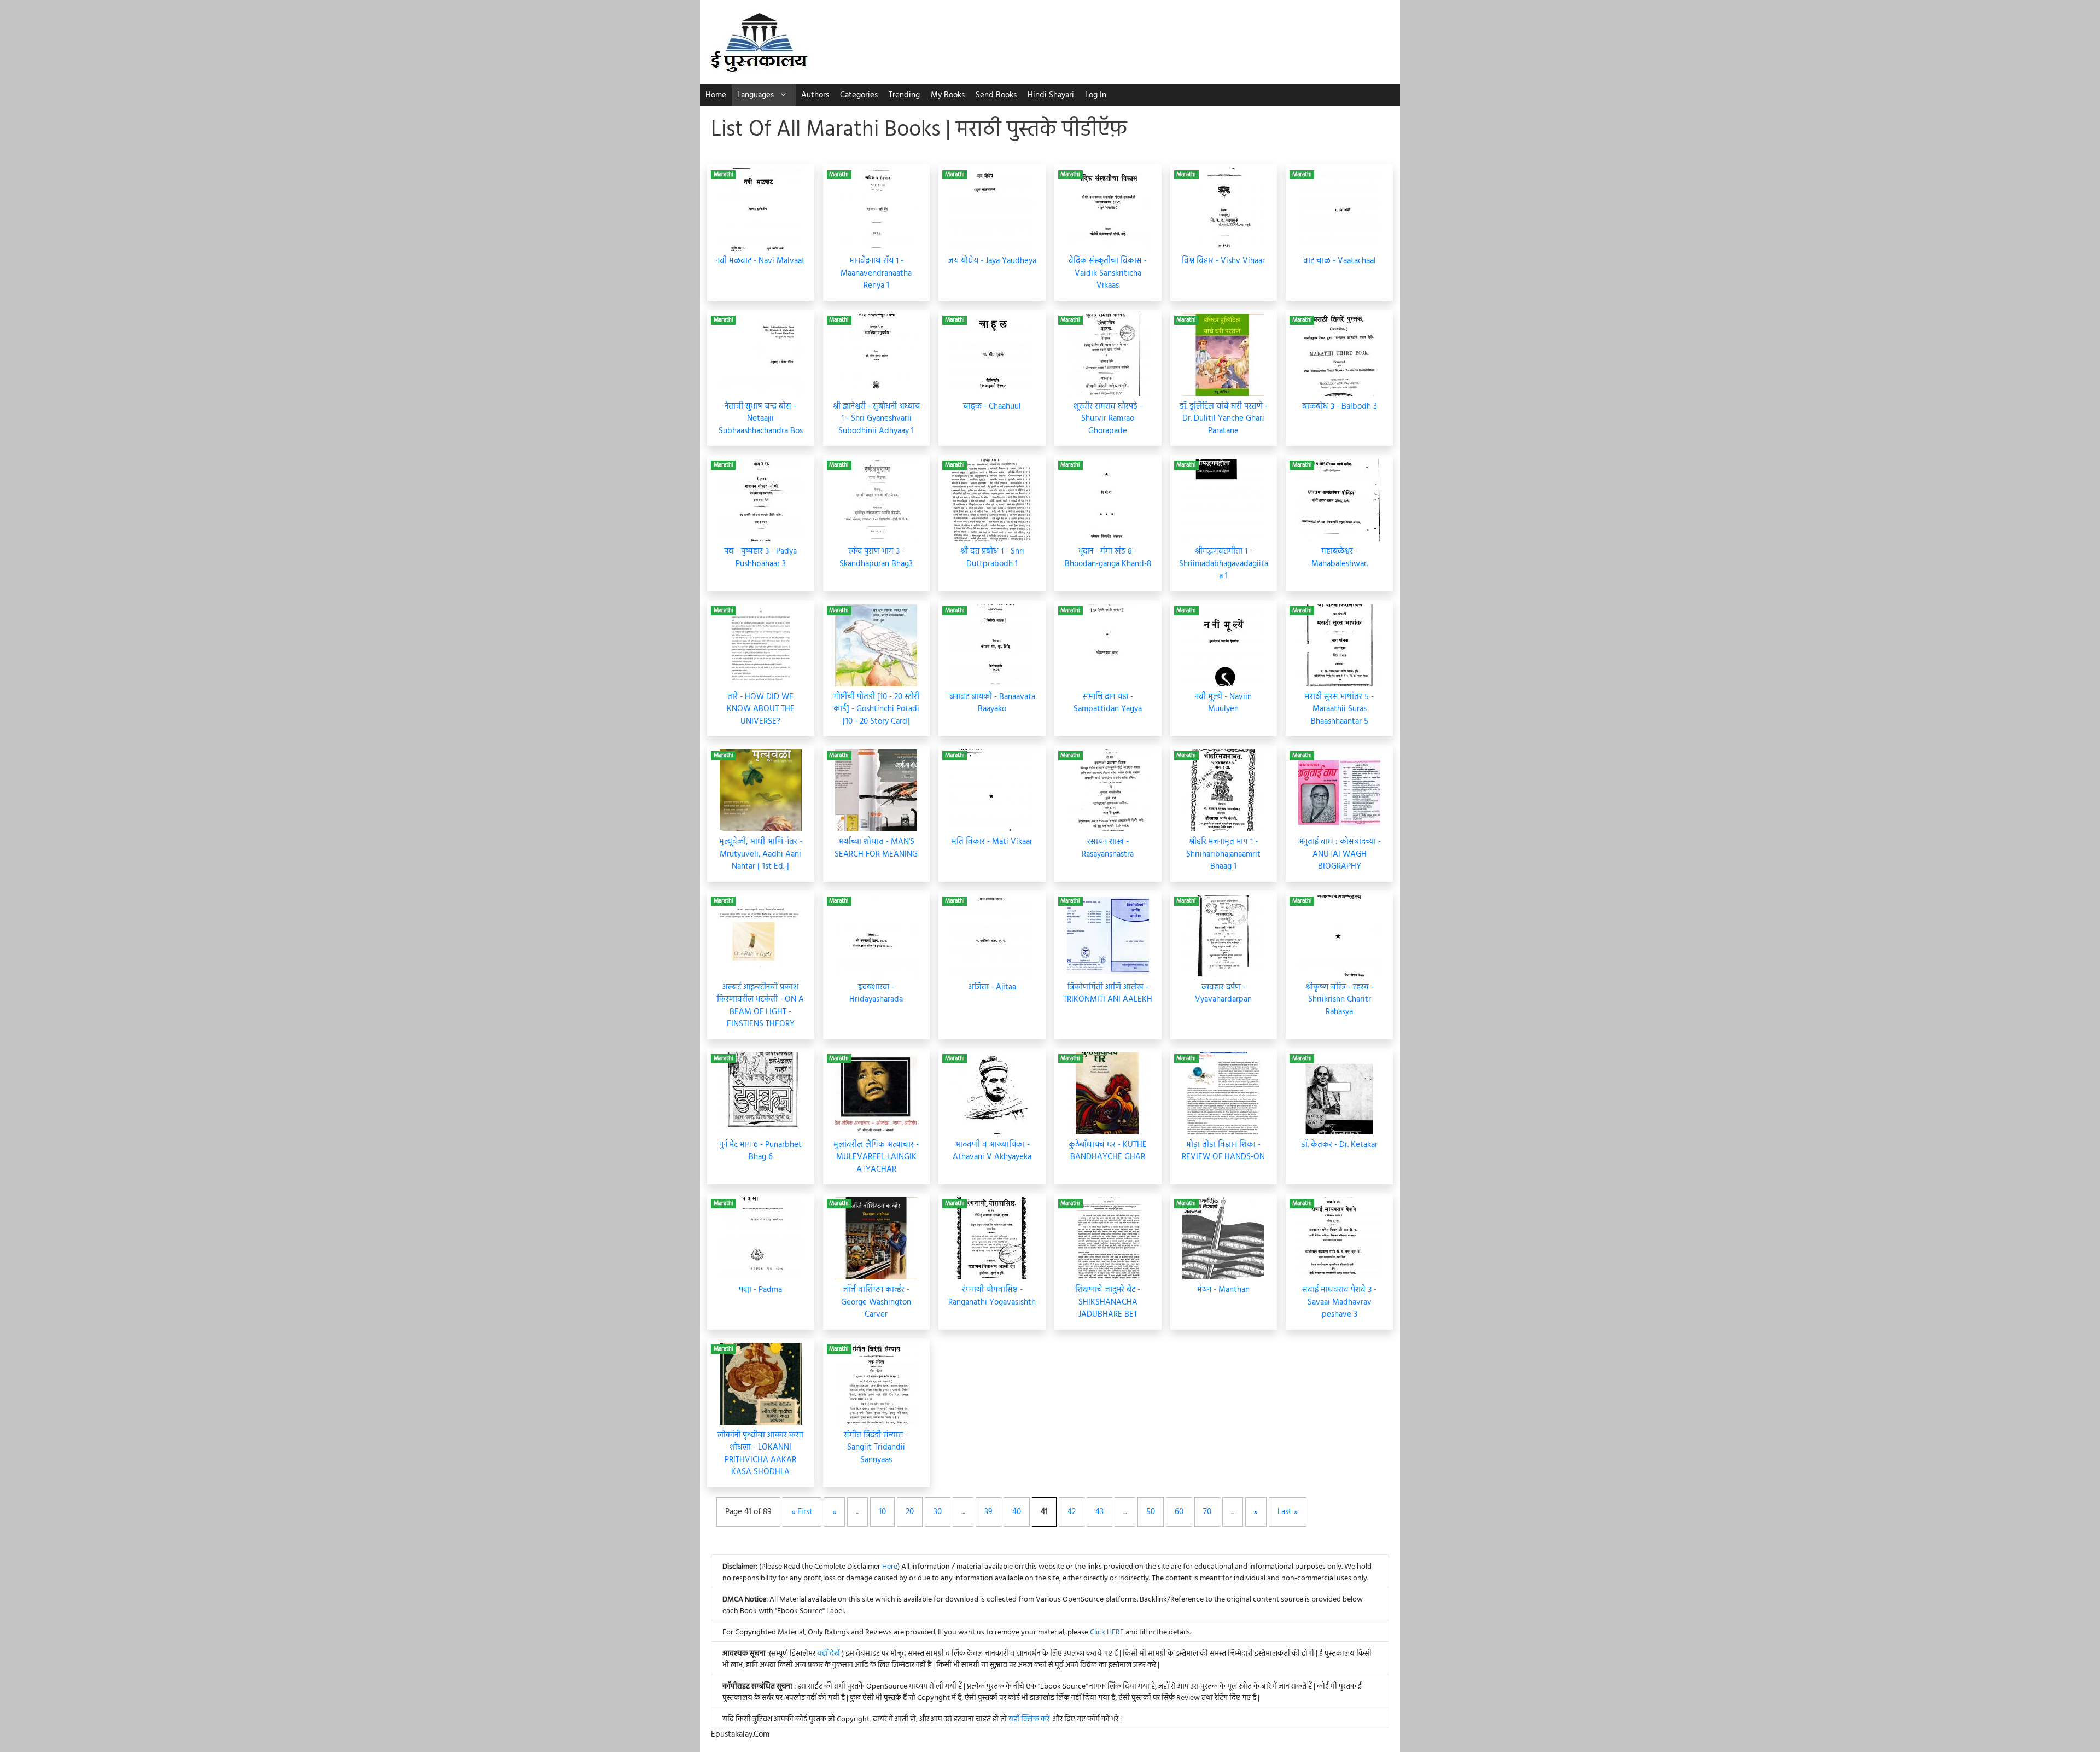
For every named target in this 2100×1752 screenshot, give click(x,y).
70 (1207, 1512)
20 (910, 1512)
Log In (1096, 95)
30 (938, 1512)
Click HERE (1107, 1632)
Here (890, 1567)
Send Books (996, 95)
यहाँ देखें (829, 1654)
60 (1179, 1512)
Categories (859, 95)
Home (716, 95)
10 (882, 1512)
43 (1099, 1512)
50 (1151, 1512)
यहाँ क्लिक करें (1029, 1719)
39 (988, 1512)
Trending (904, 95)
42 (1072, 1512)
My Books (948, 95)
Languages (756, 95)
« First (802, 1512)
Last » (1288, 1512)
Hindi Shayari (1051, 95)
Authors (815, 95)
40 (1017, 1512)
